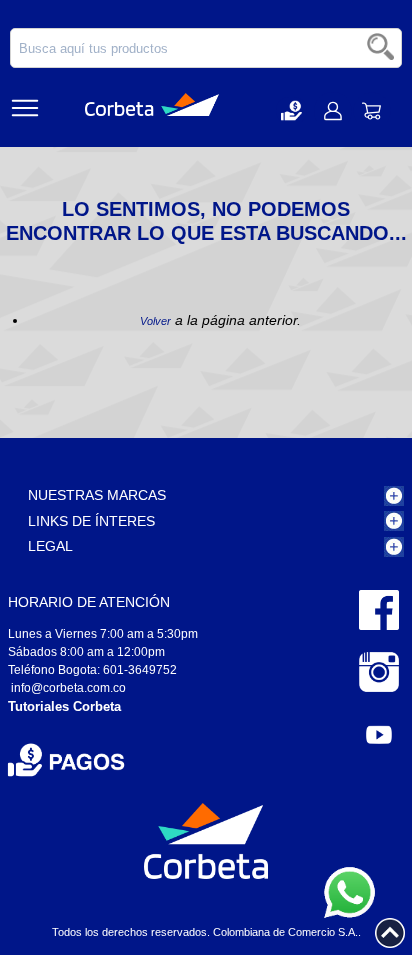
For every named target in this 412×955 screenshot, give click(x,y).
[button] (291, 110)
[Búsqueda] (382, 48)
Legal (50, 546)
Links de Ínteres (91, 521)
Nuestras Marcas (97, 495)
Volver (155, 321)
